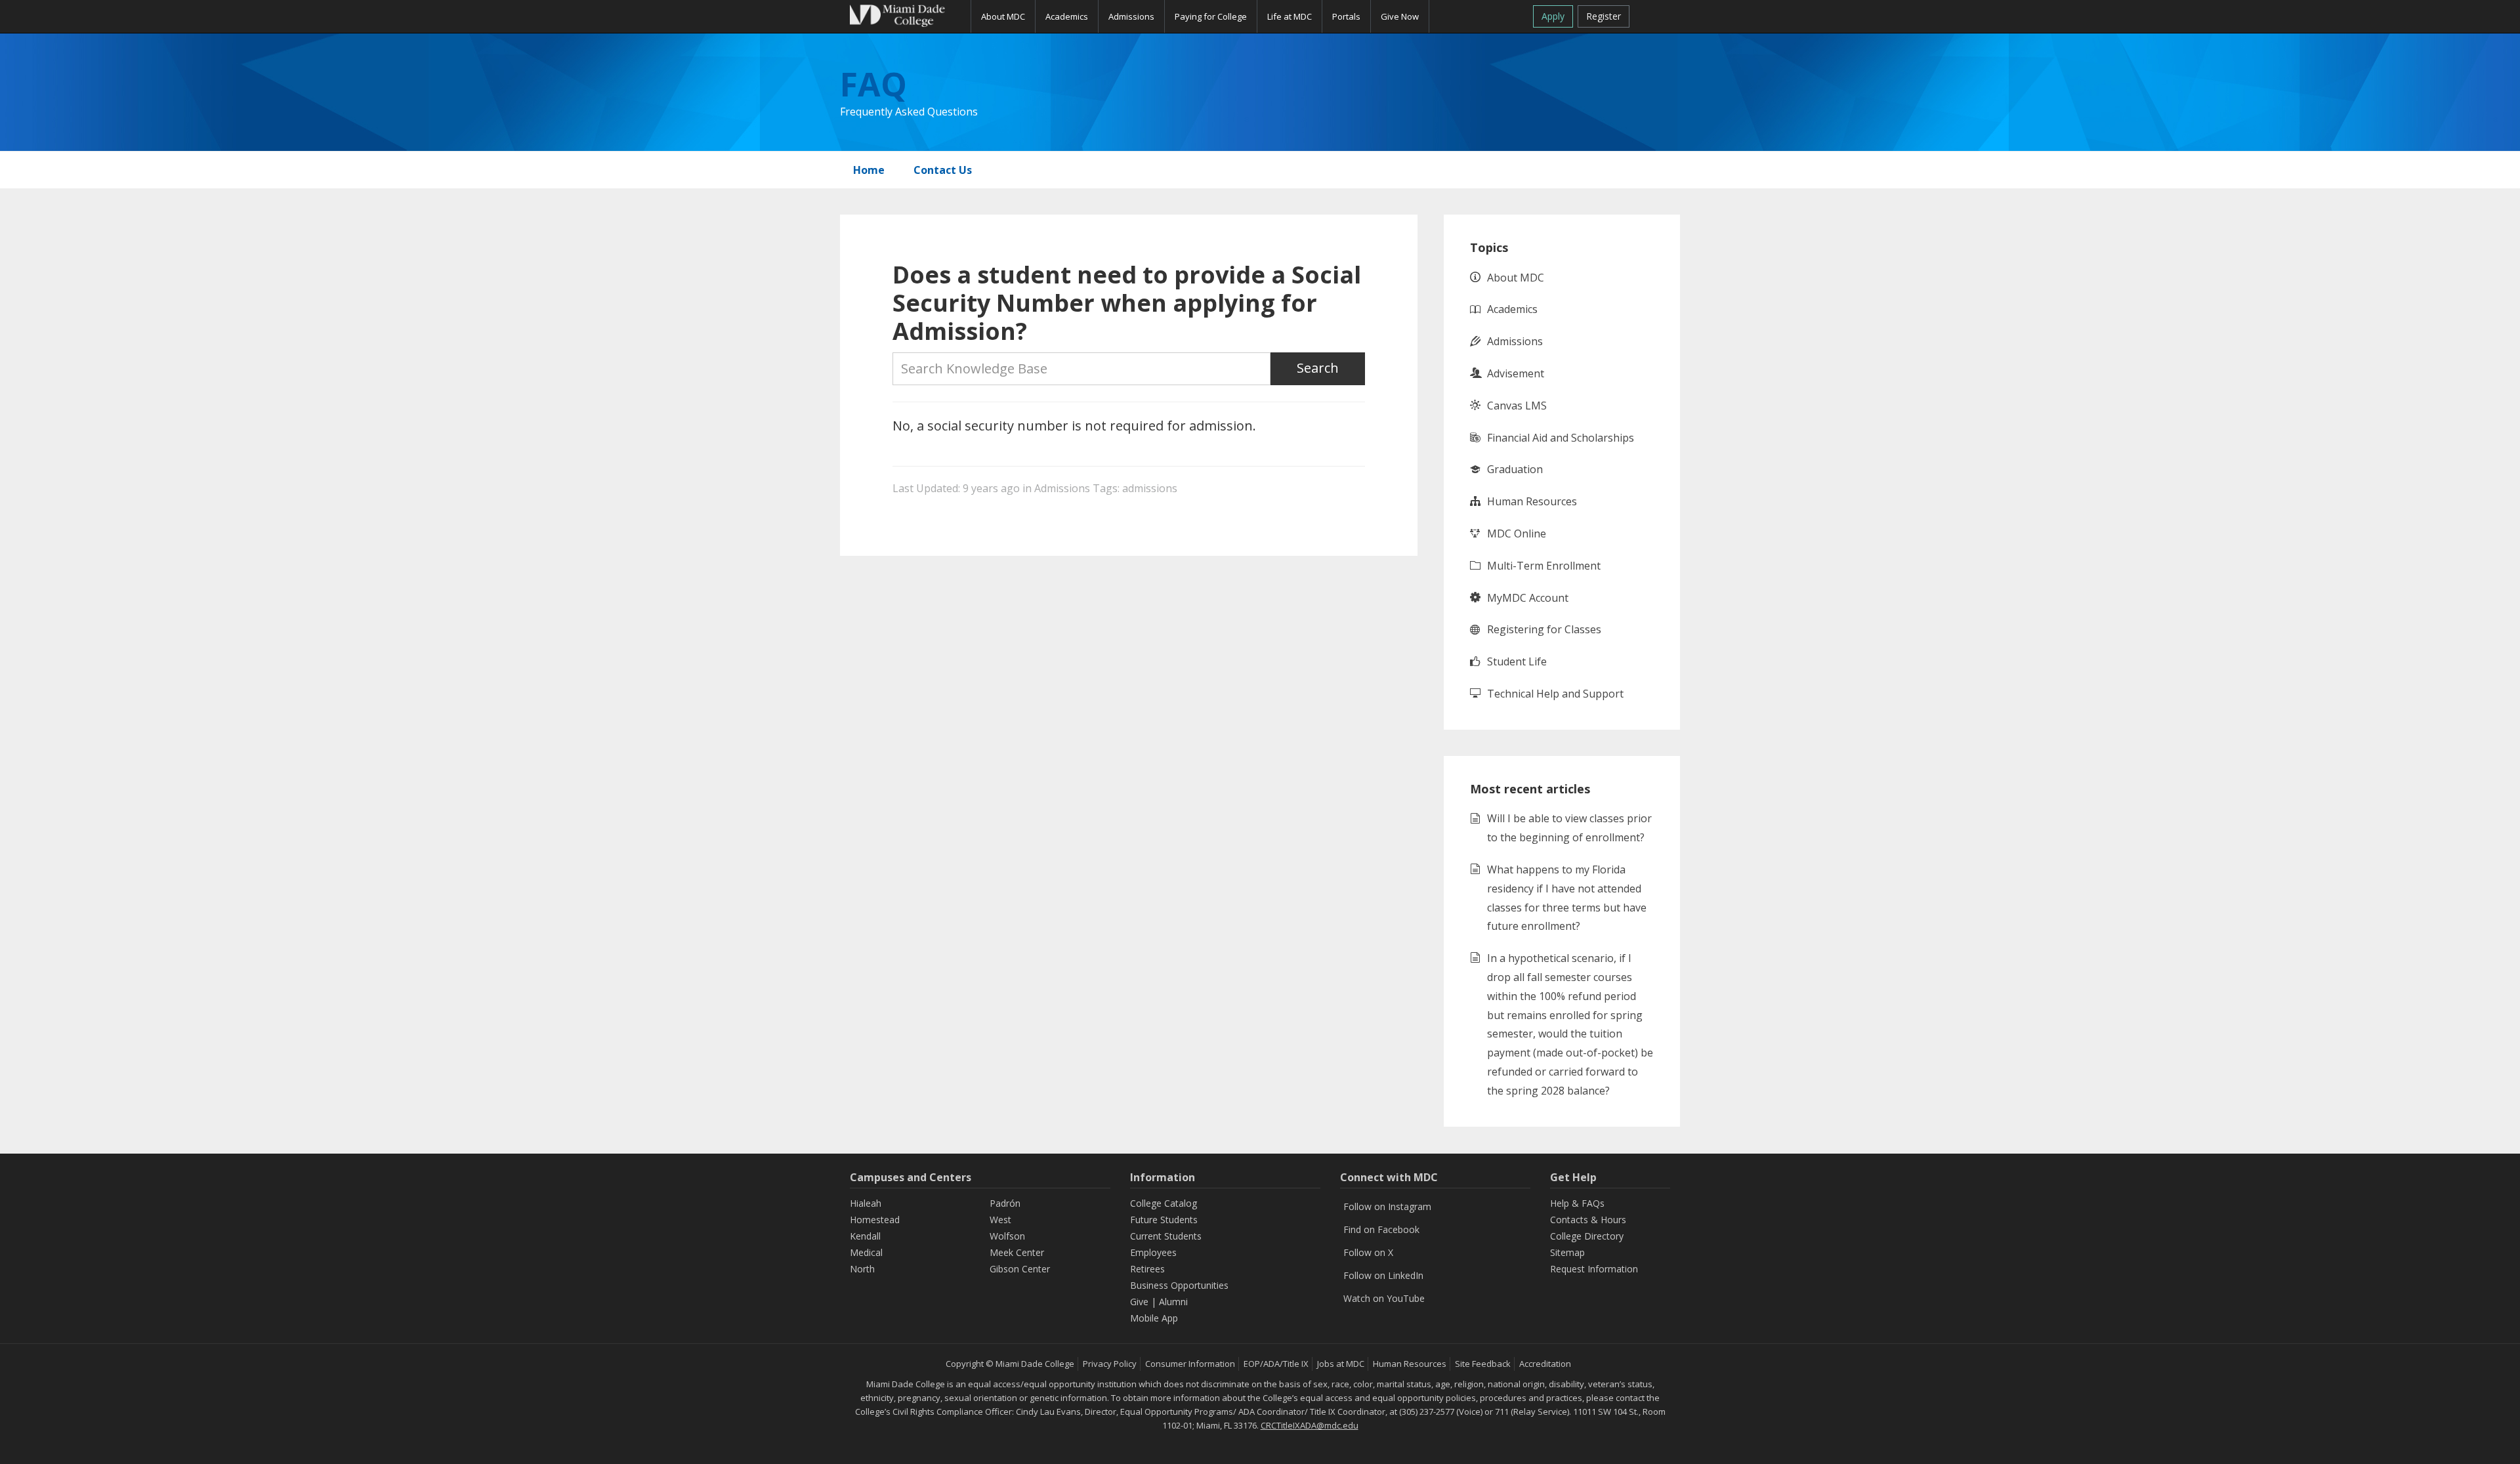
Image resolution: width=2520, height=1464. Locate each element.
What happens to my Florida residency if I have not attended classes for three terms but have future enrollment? (1567, 898)
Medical (866, 1252)
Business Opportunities (1179, 1285)
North (862, 1269)
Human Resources (1532, 501)
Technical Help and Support (1555, 694)
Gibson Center (1020, 1269)
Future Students (1164, 1220)
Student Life (1517, 661)
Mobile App (1154, 1318)
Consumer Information (1190, 1364)
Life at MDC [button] (1290, 16)
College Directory (1587, 1236)
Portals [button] (1346, 16)
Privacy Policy (1110, 1364)
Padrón (1005, 1203)
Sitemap (1567, 1252)
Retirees (1147, 1269)
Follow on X (1368, 1252)
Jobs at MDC (1341, 1364)
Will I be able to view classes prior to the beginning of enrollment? (1569, 828)
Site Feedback (1483, 1364)
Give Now (1400, 16)
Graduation (1515, 469)
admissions (1150, 488)
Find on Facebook (1381, 1229)
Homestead (875, 1220)
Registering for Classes (1544, 629)
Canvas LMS (1517, 406)
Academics (1512, 309)
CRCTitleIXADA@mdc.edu (1310, 1425)
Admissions (1062, 488)
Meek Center (1017, 1252)
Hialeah (866, 1203)
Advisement (1516, 373)
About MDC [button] (1003, 16)
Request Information (1594, 1269)
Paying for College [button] (1211, 16)
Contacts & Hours (1588, 1220)
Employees (1153, 1252)
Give (1139, 1302)
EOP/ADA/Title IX (1276, 1364)
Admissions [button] (1131, 16)
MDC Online (1517, 533)
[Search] (1655, 14)
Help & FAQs (1577, 1203)
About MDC (1516, 278)
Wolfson (1007, 1236)
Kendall (865, 1236)
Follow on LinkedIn (1383, 1275)
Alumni (1173, 1302)
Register (1604, 16)
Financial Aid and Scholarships (1561, 438)
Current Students (1166, 1236)
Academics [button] (1067, 16)
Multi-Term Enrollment (1544, 566)
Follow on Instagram (1387, 1206)
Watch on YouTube (1384, 1298)
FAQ (873, 84)
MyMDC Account (1528, 598)
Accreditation (1545, 1364)
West (1000, 1220)
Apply (1553, 16)
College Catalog (1164, 1203)
